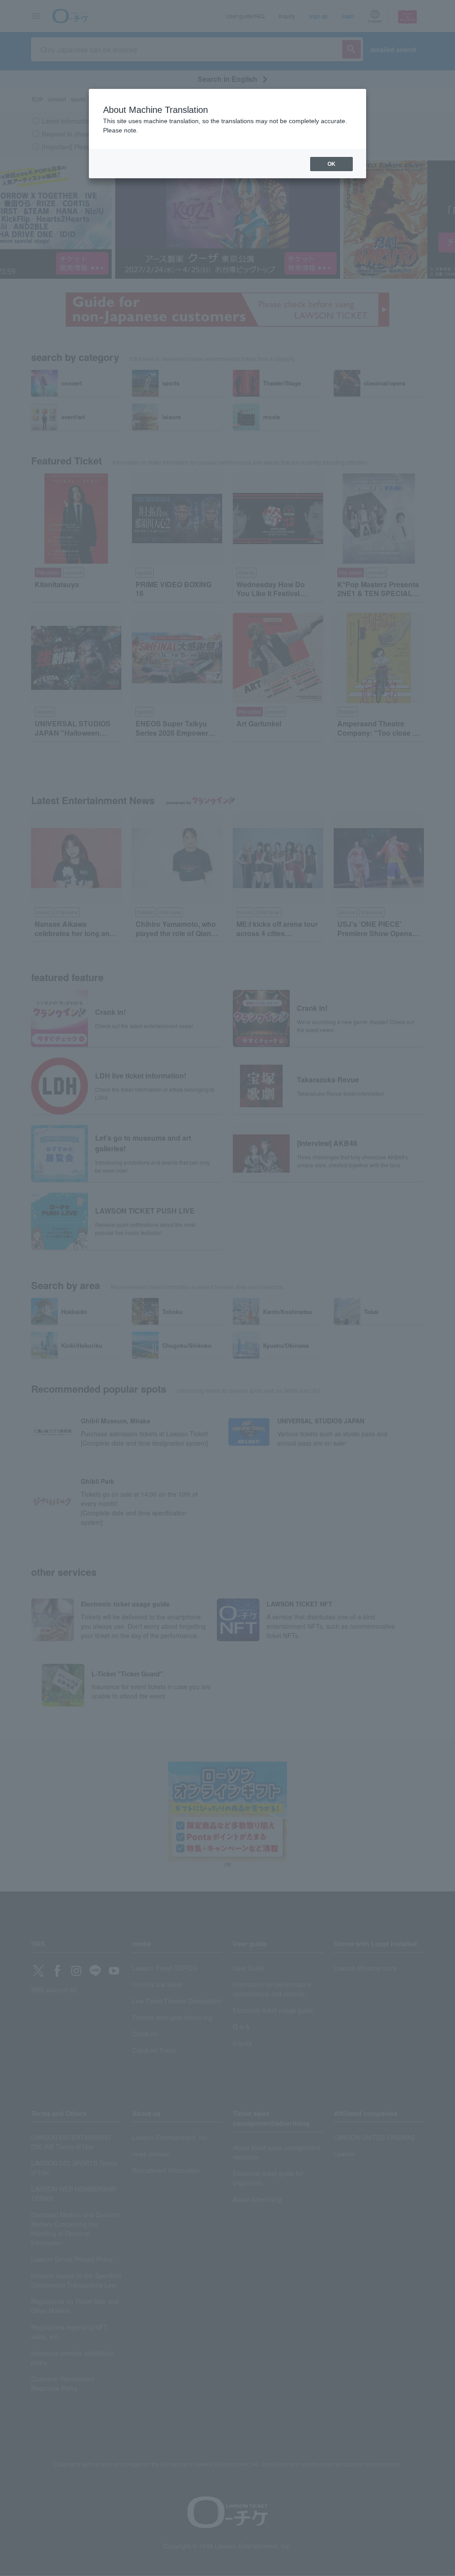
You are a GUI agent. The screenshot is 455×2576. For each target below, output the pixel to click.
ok (331, 164)
